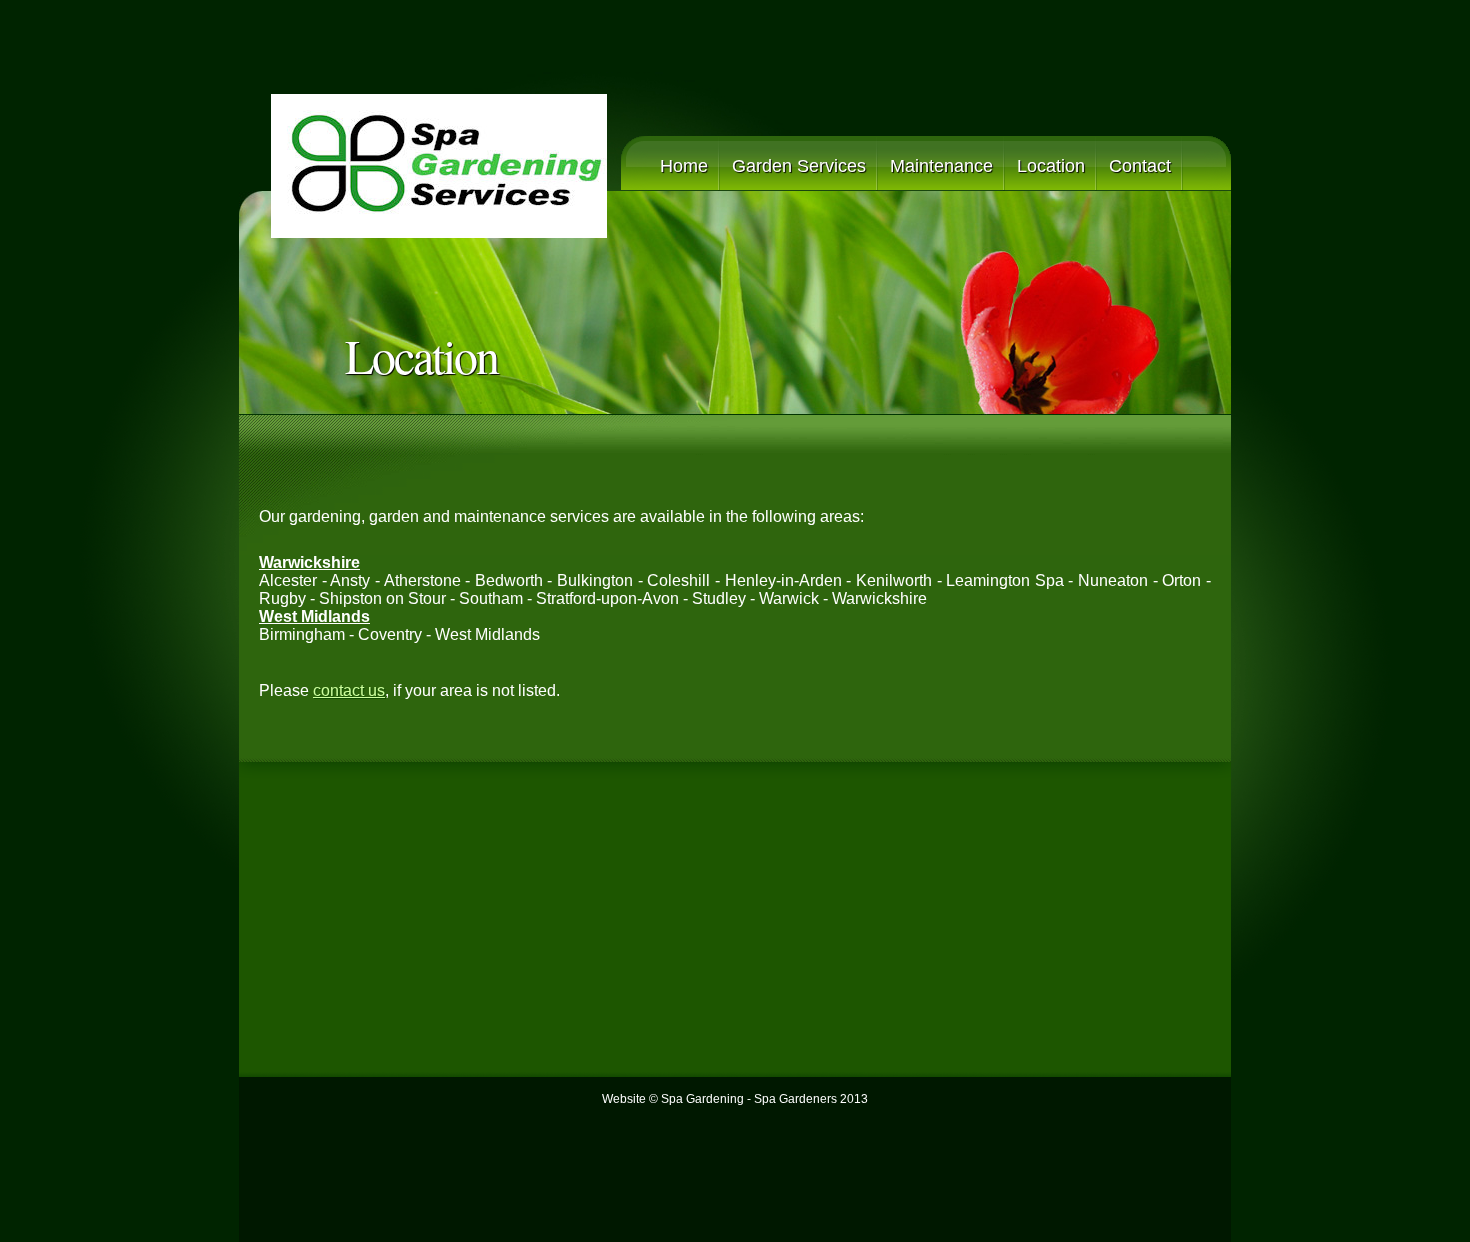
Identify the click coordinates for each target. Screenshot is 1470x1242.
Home (684, 166)
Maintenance (941, 166)
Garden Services (799, 166)
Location (1051, 166)
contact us (349, 690)
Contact (1140, 166)
